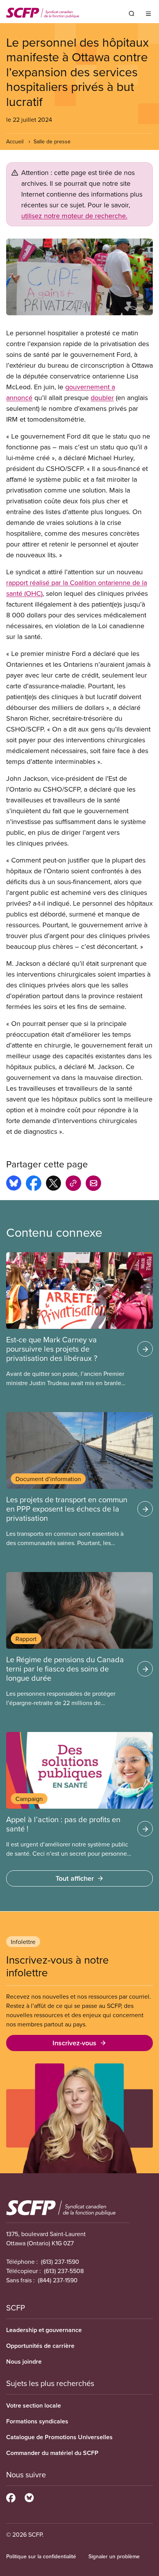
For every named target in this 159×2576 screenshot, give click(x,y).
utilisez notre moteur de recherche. (74, 216)
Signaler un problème (114, 2556)
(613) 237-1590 (60, 2262)
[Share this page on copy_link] (73, 1184)
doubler (102, 398)
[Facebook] (11, 2497)
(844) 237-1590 (58, 2280)
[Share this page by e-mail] (93, 1184)
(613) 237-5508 (64, 2271)
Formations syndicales (37, 2421)
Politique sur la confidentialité (41, 2556)
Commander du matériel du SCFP (52, 2453)
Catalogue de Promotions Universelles (59, 2437)
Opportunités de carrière (40, 2346)
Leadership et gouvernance (44, 2330)
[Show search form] (132, 13)
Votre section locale (34, 2405)
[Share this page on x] (53, 1184)
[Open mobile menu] (148, 13)
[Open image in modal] (79, 277)
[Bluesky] (29, 2497)
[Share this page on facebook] (34, 1184)
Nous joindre (24, 2362)
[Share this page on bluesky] (14, 1184)
